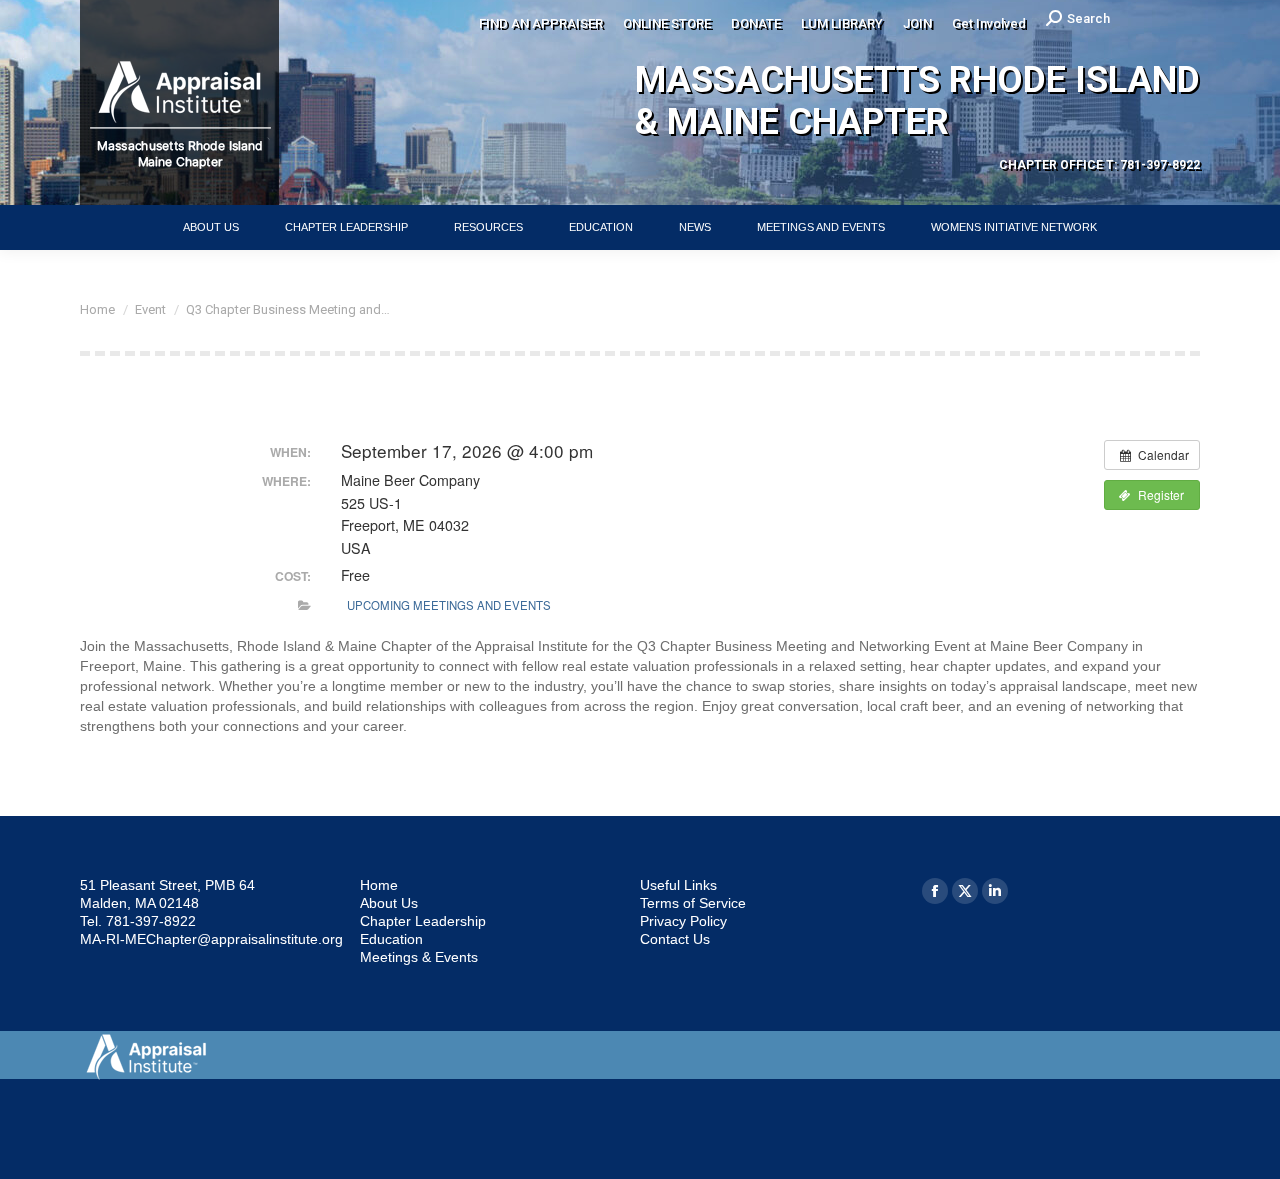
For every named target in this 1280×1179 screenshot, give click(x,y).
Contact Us (675, 939)
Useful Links (678, 885)
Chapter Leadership (423, 921)
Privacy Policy (683, 921)
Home (379, 885)
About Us (389, 903)
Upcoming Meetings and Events (449, 605)
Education (391, 939)
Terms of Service (693, 903)
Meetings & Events (419, 957)
